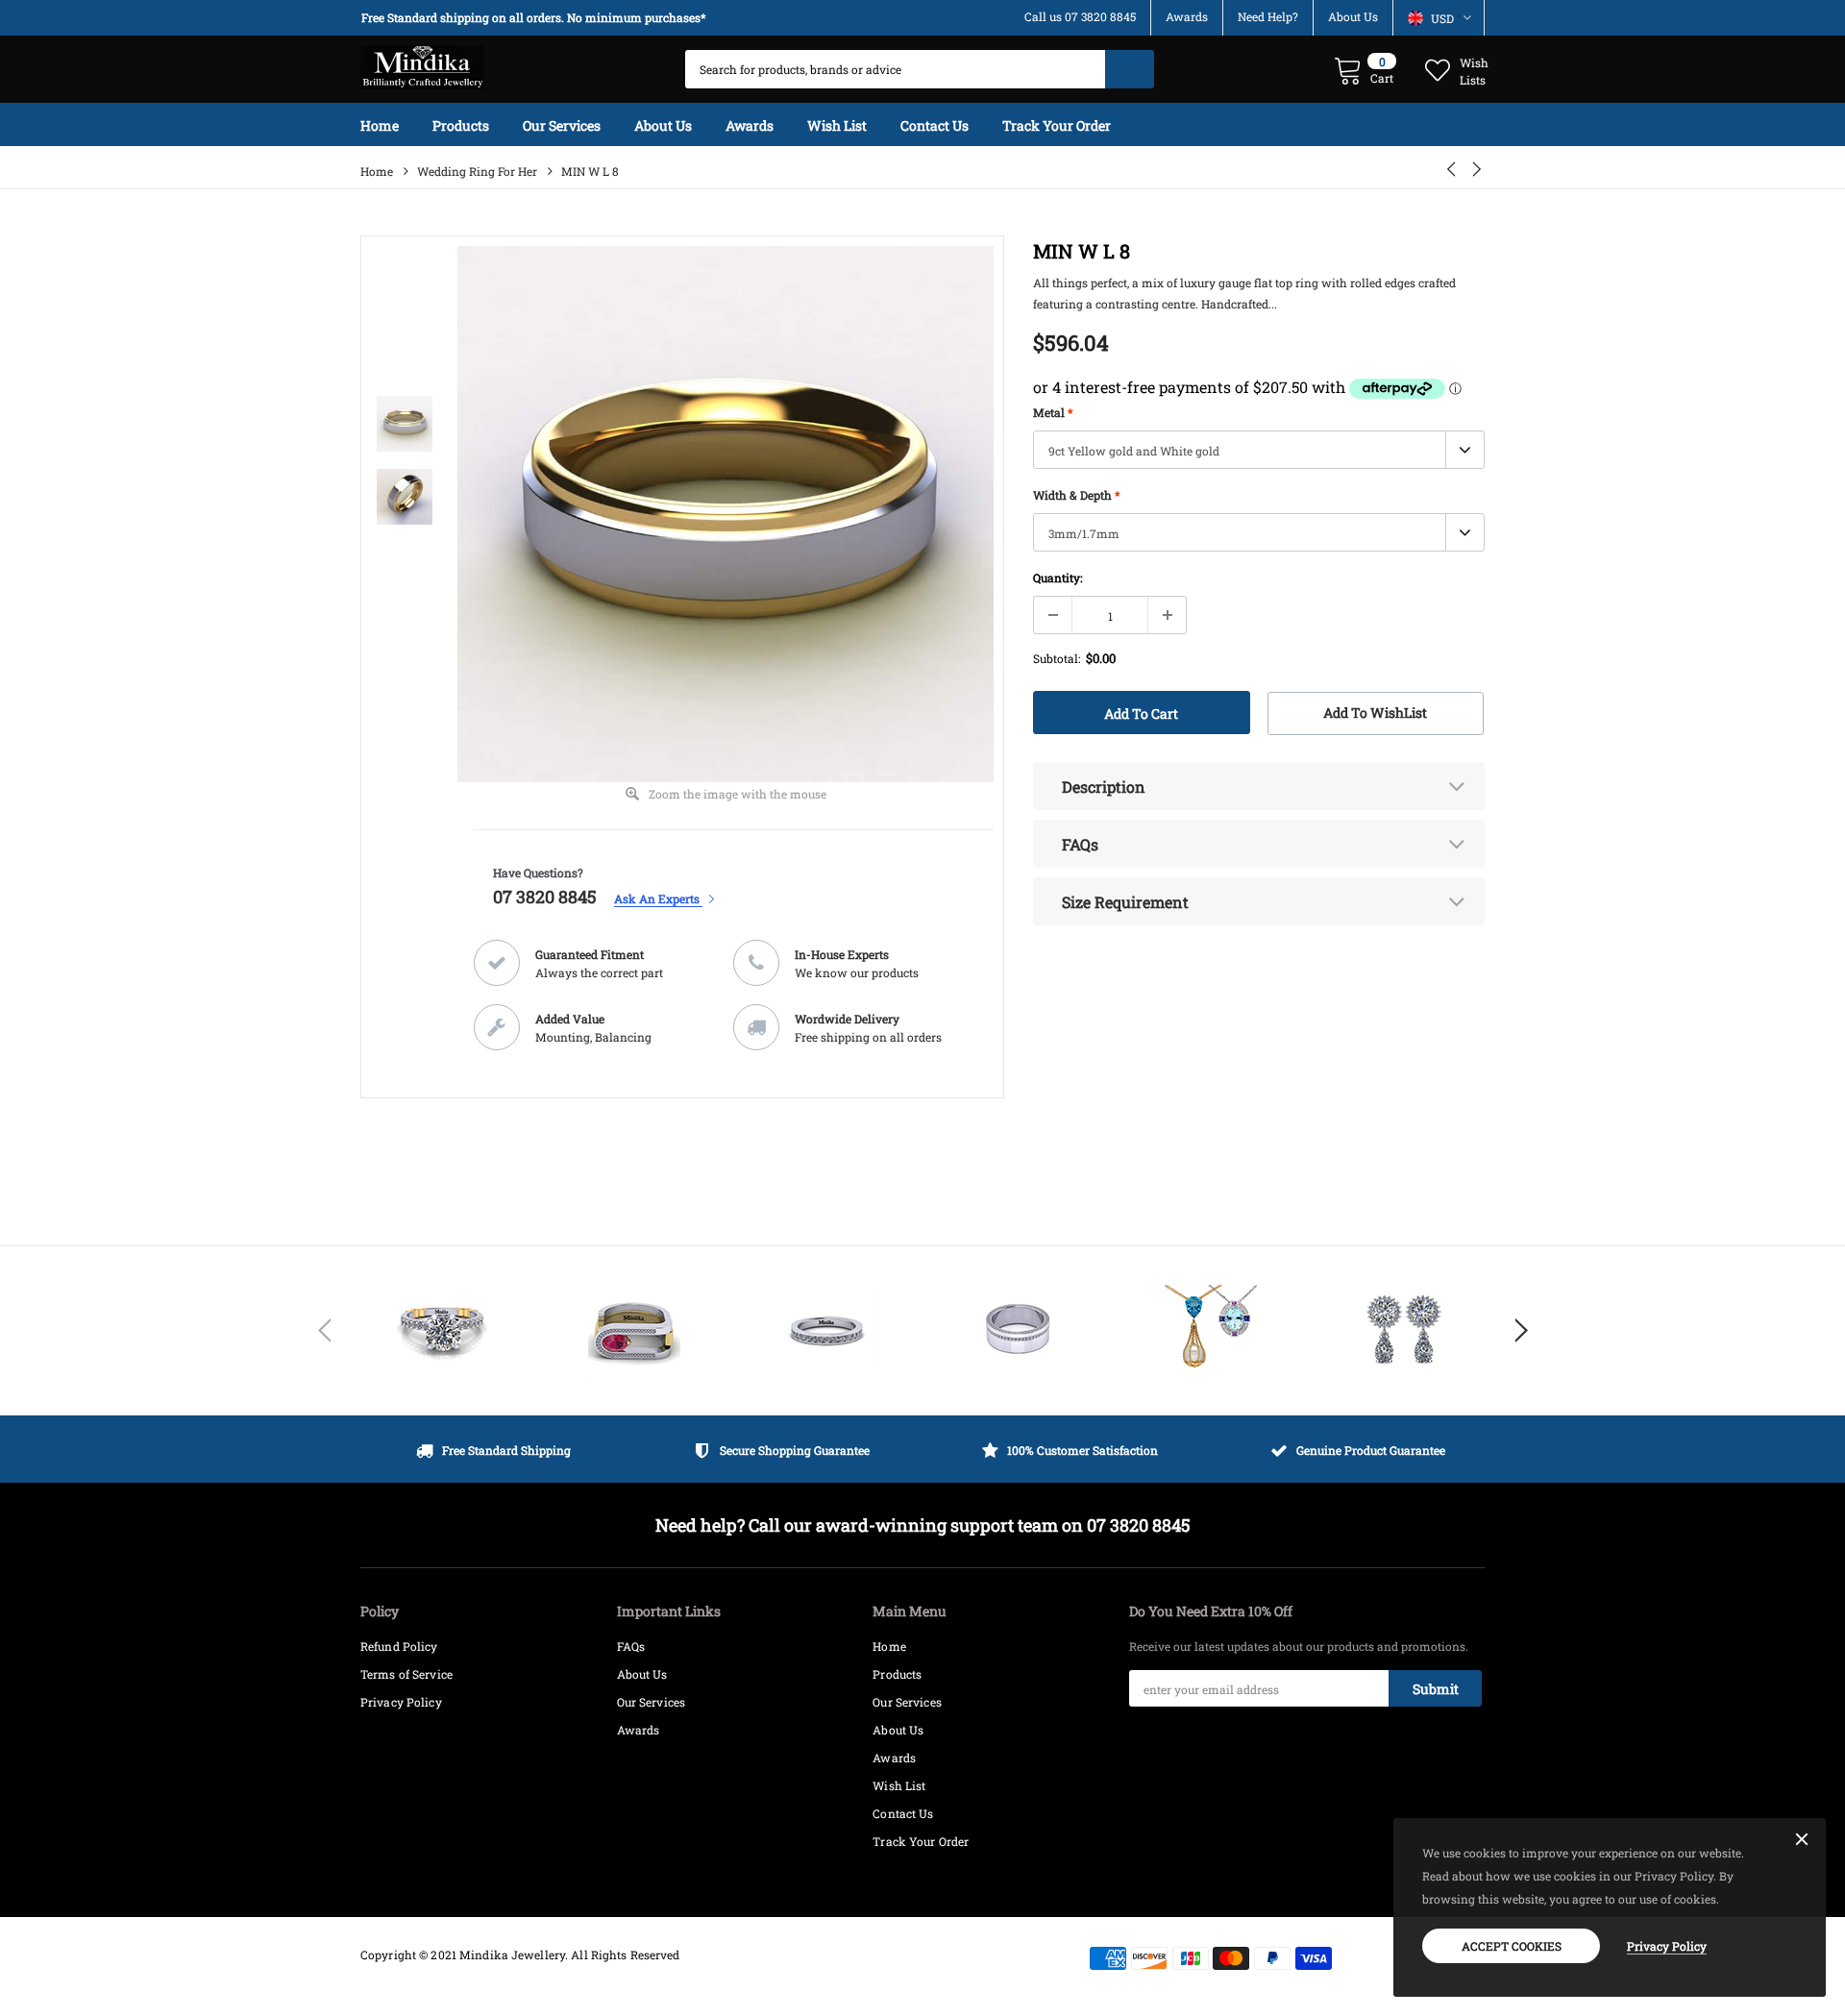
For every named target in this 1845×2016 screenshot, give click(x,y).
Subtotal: (1057, 658)
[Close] (1802, 1840)
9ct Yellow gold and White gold (1134, 451)
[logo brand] (442, 1331)
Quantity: (1058, 578)
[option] (538, 18)
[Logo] (422, 62)
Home (377, 171)
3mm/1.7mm (1084, 533)
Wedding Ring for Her (477, 171)
